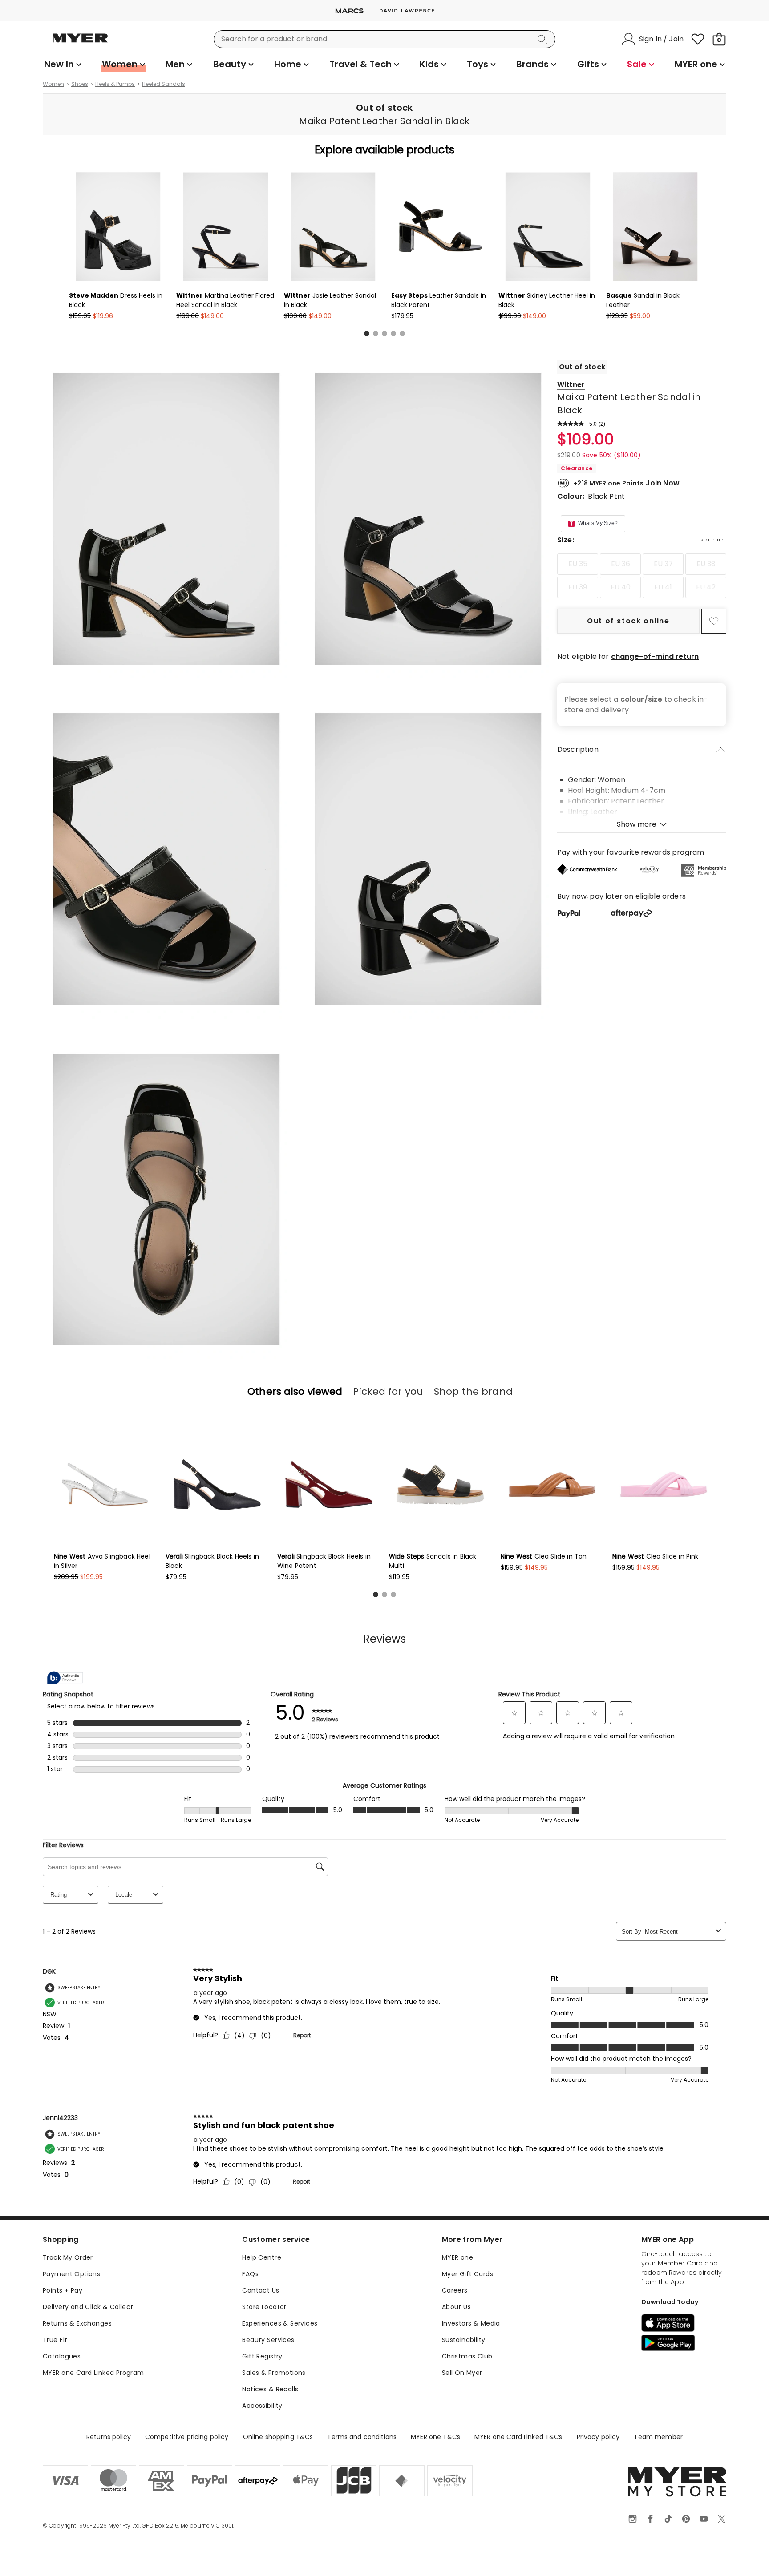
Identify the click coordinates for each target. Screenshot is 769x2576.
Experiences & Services (280, 2323)
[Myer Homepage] (80, 43)
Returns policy (109, 2437)
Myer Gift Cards (467, 2274)
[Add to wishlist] (714, 621)
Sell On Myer (462, 2373)
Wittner (571, 385)
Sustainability (464, 2340)
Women (53, 84)
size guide (714, 540)
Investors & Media (471, 2323)
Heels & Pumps (115, 84)
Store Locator (264, 2307)
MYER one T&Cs (435, 2437)
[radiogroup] (642, 576)
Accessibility (262, 2406)
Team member (658, 2437)
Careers (455, 2290)
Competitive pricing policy (187, 2437)
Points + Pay (63, 2290)
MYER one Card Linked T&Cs (518, 2437)
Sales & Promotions (274, 2373)
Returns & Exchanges (77, 2323)
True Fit (55, 2340)
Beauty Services (268, 2340)
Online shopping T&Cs (278, 2437)
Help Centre (262, 2257)
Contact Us (261, 2290)
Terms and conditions (362, 2437)
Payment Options (71, 2274)
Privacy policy (598, 2437)
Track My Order (68, 2257)
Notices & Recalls (270, 2389)
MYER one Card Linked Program (93, 2373)
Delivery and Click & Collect (88, 2307)
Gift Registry (262, 2356)
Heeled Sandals (164, 84)
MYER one (457, 2257)
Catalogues (62, 2356)
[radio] (578, 564)
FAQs (250, 2274)
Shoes (80, 84)
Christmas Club (467, 2356)
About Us (456, 2307)
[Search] (544, 39)
